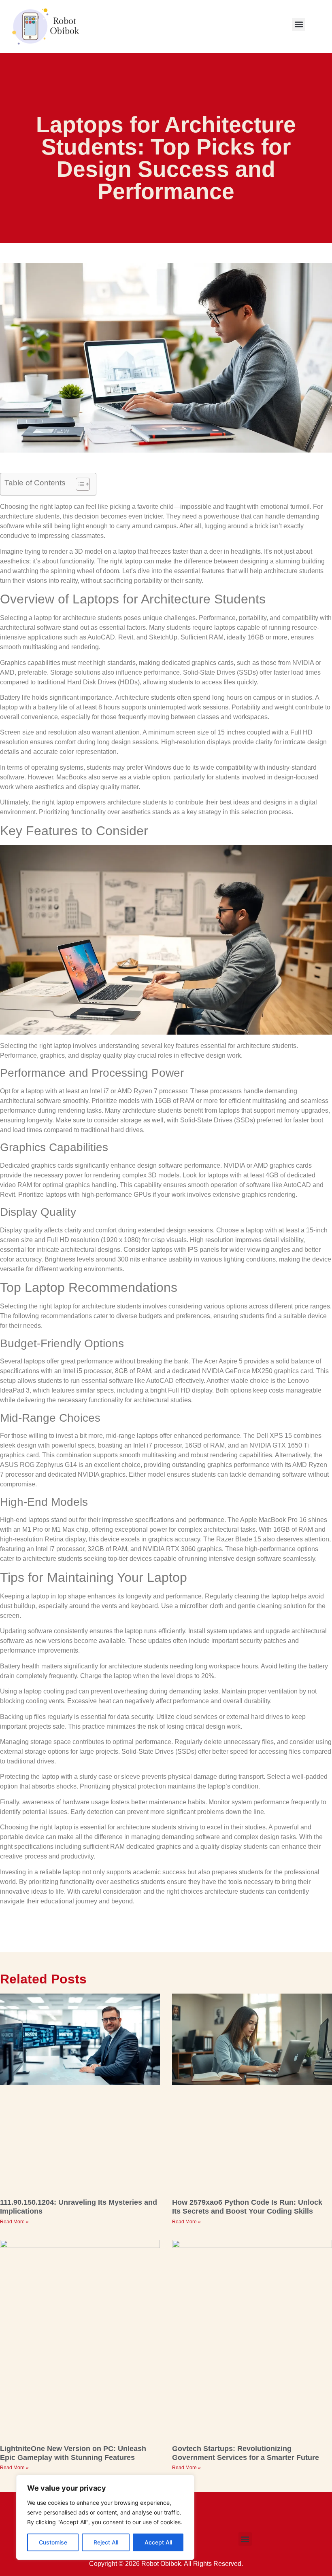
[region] (105, 2517)
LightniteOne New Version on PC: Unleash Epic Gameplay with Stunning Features (73, 2453)
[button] (299, 24)
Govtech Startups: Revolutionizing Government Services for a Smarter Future (246, 2453)
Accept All (158, 2542)
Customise (53, 2542)
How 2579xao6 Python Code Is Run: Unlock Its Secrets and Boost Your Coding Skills (247, 2207)
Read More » (14, 2222)
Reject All (106, 2542)
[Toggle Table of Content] (79, 484)
